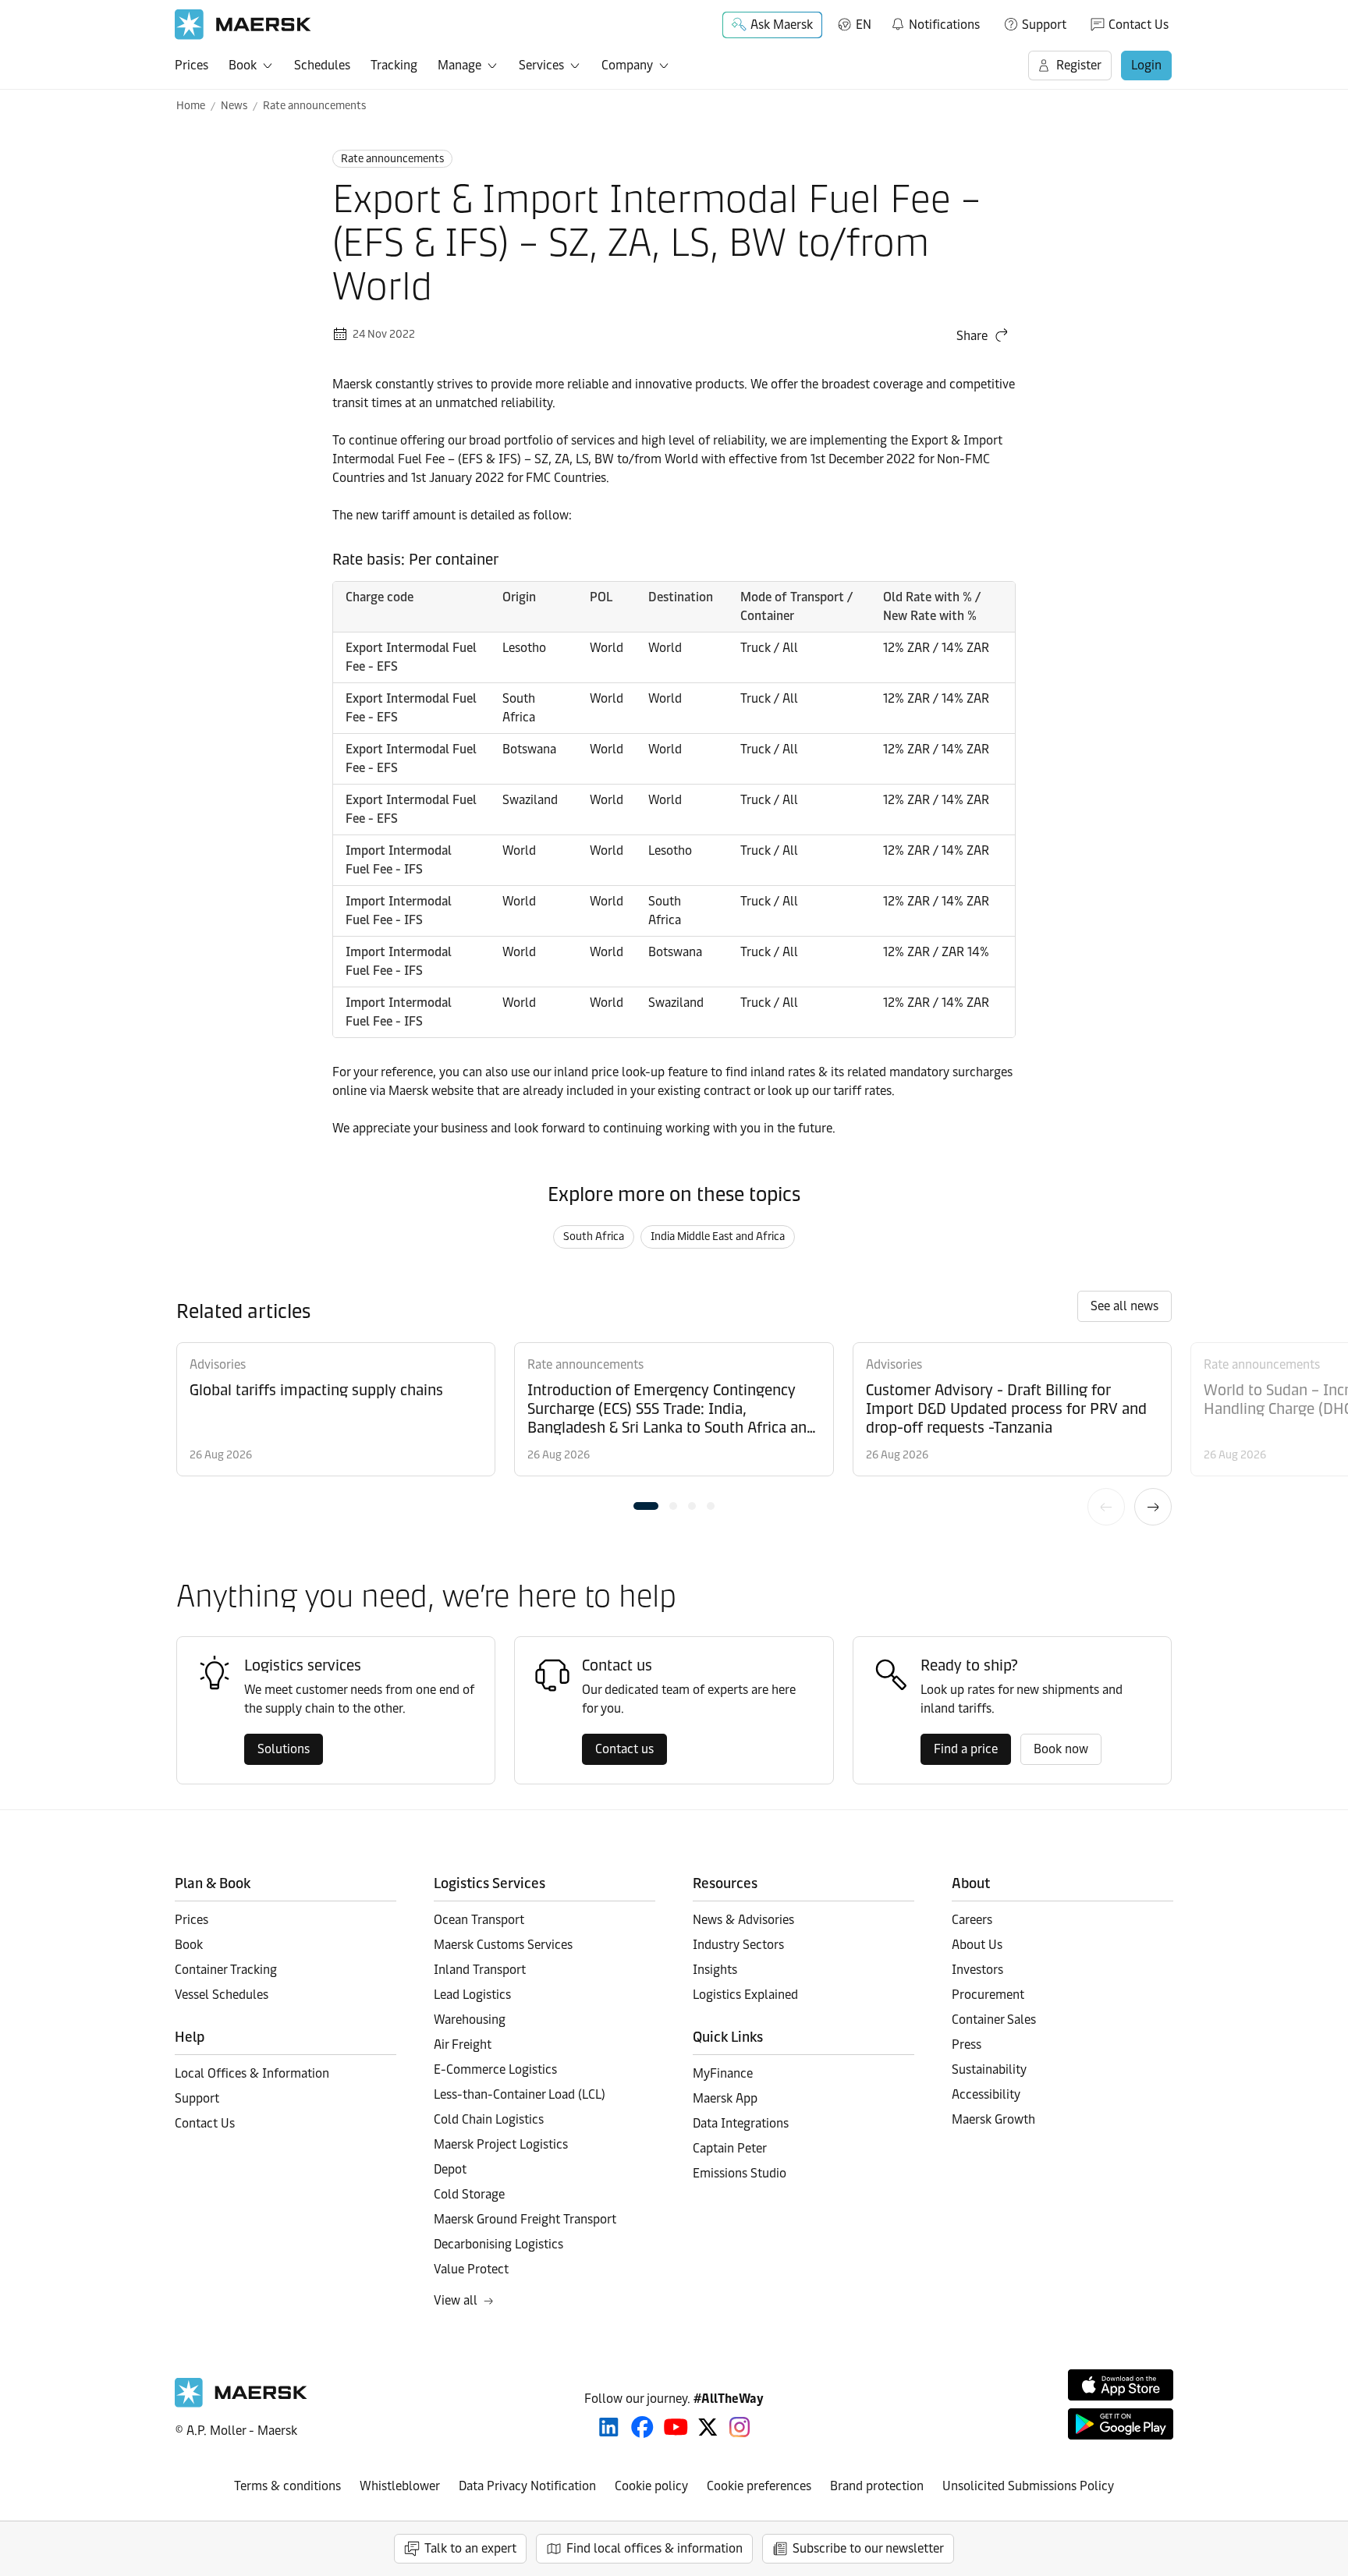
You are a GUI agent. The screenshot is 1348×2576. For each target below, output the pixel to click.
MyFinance (723, 2073)
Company (627, 65)
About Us (977, 1945)
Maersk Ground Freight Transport (525, 2219)
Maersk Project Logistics (501, 2144)
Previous (1106, 1507)
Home (191, 106)
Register (1079, 65)
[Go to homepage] (243, 25)
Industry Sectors (738, 1945)
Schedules (322, 65)
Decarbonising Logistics (498, 2244)
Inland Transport (480, 1970)
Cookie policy (651, 2486)
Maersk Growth (993, 2119)
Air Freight (463, 2045)
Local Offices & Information (252, 2073)
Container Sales (994, 2020)
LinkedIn (609, 2427)
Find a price (966, 1749)
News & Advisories (743, 1920)
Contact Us (1139, 25)
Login (1146, 65)
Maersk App (725, 2098)
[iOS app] (1121, 2385)
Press (967, 2045)
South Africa (594, 1237)
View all (456, 2300)
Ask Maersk (782, 25)
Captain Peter (730, 2148)
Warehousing (470, 2020)
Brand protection (877, 2486)
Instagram (740, 2427)
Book (243, 65)
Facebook (642, 2427)
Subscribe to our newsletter (868, 2548)
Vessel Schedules (222, 1995)
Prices (192, 65)
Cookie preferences (759, 2486)
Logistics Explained (745, 1995)
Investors (977, 1970)
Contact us (624, 1749)
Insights (715, 1970)
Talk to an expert (470, 2548)
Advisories (218, 1364)
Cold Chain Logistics (489, 2119)
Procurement (988, 1995)
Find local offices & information (654, 2548)
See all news (1125, 1306)
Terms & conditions (287, 2486)
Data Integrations (741, 2123)
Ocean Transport (479, 1920)
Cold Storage (469, 2194)
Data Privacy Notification (527, 2486)
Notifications (935, 22)
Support (1044, 25)
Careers (972, 1920)
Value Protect (471, 2269)
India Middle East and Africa (718, 1237)
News (234, 106)
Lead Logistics (472, 1995)
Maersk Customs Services (503, 1945)
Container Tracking (226, 1970)
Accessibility (986, 2094)
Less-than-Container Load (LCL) (520, 2094)
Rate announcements (314, 106)
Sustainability (989, 2069)
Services (541, 65)
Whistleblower (400, 2486)
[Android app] (1121, 2424)
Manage (459, 65)
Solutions (284, 1749)
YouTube (676, 2427)
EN (864, 25)
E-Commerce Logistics (495, 2069)
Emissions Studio (740, 2173)
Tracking (394, 65)
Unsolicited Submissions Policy (1028, 2486)
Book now (1061, 1749)
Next (1153, 1507)
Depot (450, 2169)
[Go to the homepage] (241, 2403)
